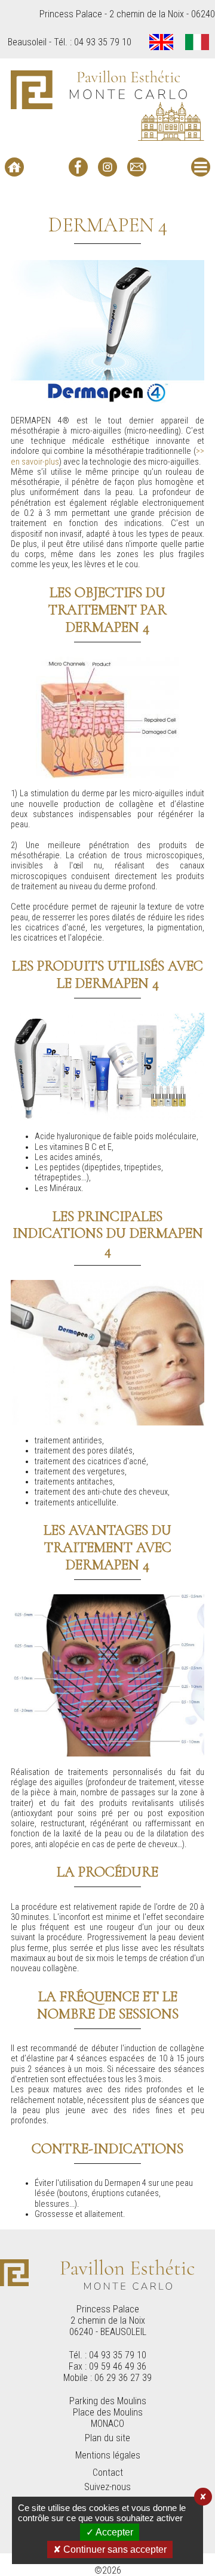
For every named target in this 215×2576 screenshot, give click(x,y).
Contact (108, 2473)
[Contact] (137, 167)
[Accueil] (14, 167)
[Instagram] (107, 167)
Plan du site (107, 2438)
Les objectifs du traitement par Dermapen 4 (107, 610)
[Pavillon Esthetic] (107, 105)
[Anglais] (161, 43)
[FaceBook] (78, 167)
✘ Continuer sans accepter (110, 2549)
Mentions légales (108, 2455)
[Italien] (197, 43)
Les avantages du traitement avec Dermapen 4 (107, 1547)
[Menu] (201, 167)
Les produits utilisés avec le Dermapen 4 (107, 975)
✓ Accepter (110, 2532)
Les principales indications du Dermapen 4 (108, 1234)
